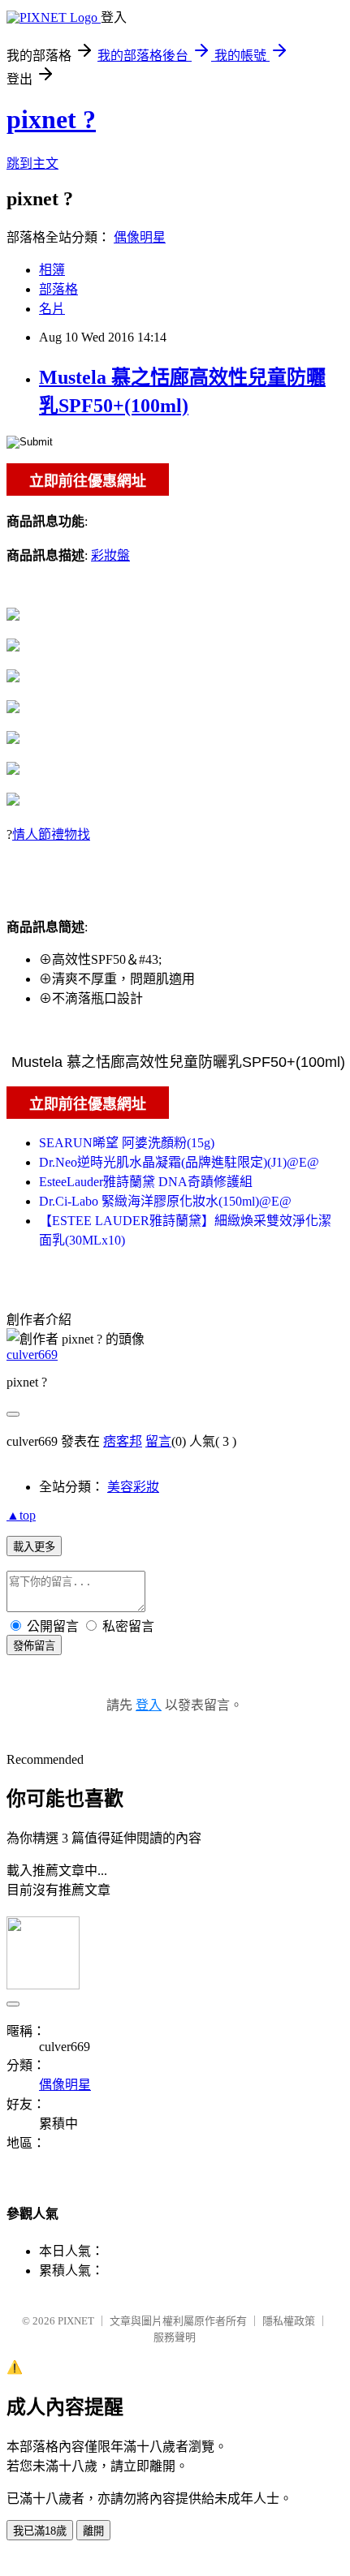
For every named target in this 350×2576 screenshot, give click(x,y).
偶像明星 (140, 237)
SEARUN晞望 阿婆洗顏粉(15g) (127, 1143)
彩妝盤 (110, 555)
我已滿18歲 (40, 2531)
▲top (21, 1515)
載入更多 (34, 1547)
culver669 (32, 1355)
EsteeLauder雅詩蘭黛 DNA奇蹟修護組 (146, 1182)
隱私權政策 (289, 2321)
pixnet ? (51, 119)
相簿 (52, 270)
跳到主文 (32, 163)
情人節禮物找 (51, 834)
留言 (158, 1441)
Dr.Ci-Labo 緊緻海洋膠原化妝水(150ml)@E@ (165, 1201)
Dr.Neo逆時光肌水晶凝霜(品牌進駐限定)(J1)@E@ (179, 1162)
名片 (52, 309)
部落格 (58, 289)
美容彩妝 (133, 1487)
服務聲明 (175, 2337)
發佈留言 (34, 1646)
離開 (93, 2531)
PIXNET (76, 2321)
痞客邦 (123, 1441)
